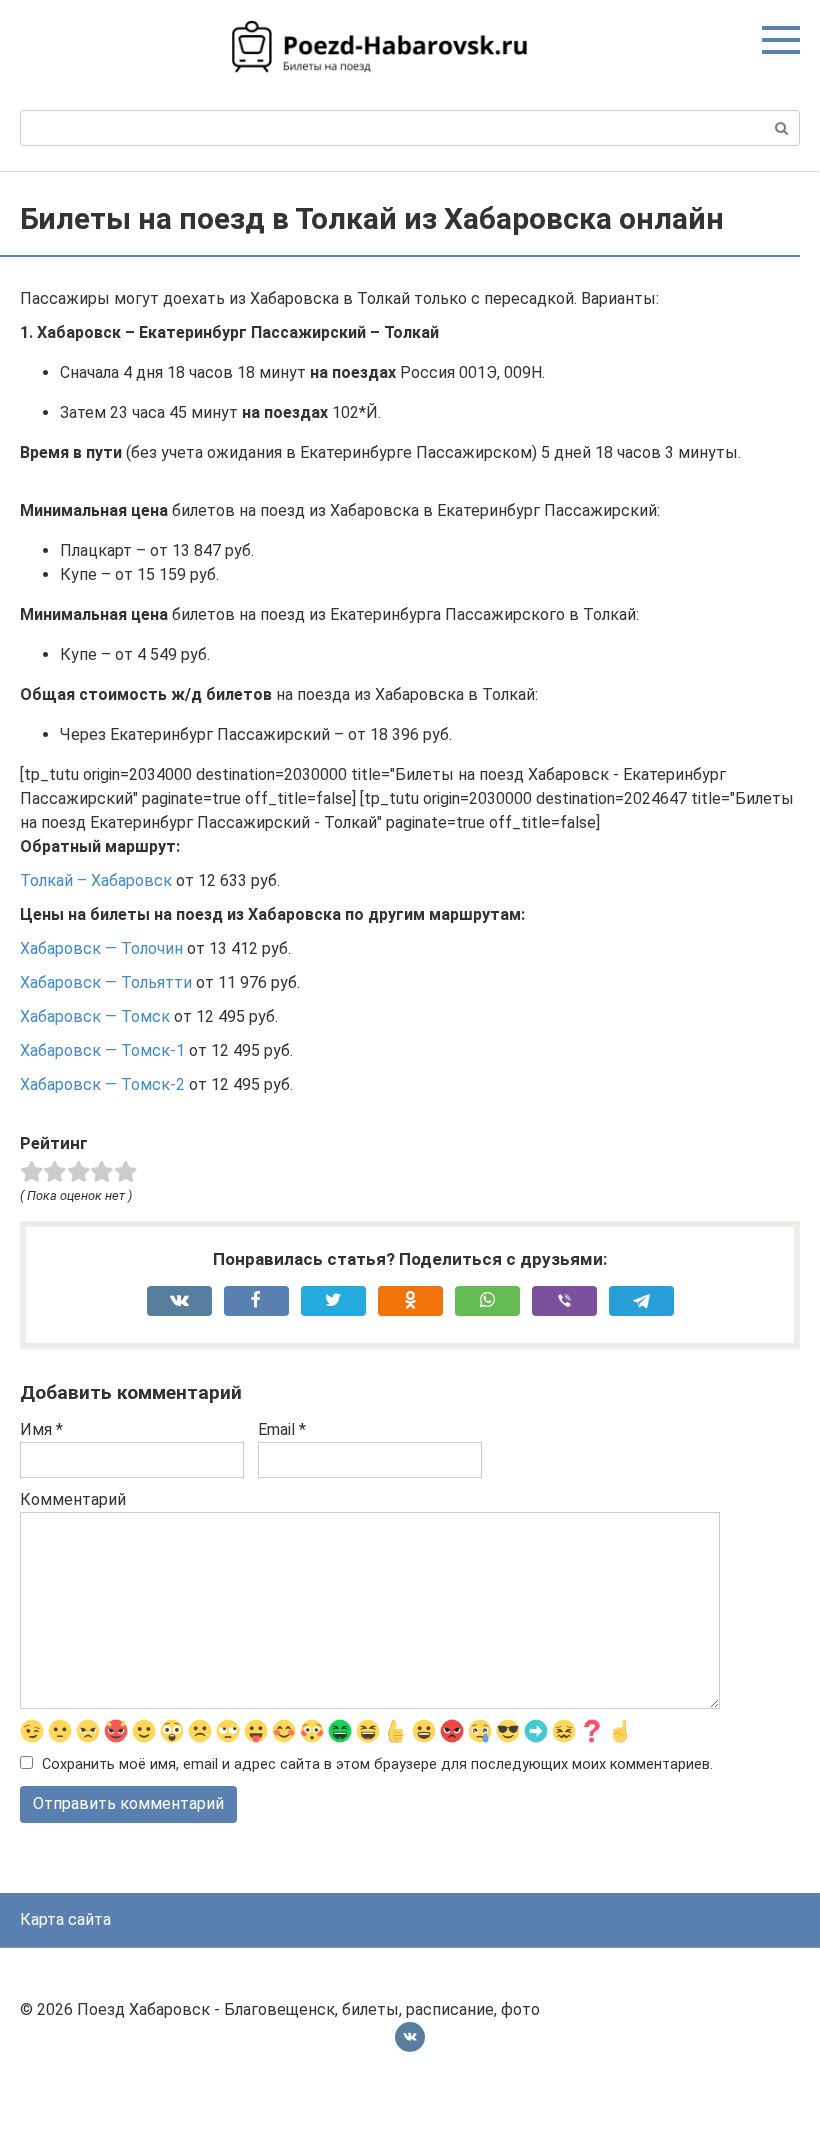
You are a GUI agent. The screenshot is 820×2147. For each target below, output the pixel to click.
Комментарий (73, 1499)
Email (282, 1429)
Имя (41, 1429)
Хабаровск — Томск (95, 1016)
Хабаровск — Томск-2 (102, 1084)
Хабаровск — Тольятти (106, 982)
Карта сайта (65, 1919)
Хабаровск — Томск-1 (102, 1050)
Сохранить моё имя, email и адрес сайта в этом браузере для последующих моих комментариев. (377, 1764)
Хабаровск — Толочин (101, 948)
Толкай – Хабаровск (96, 880)
